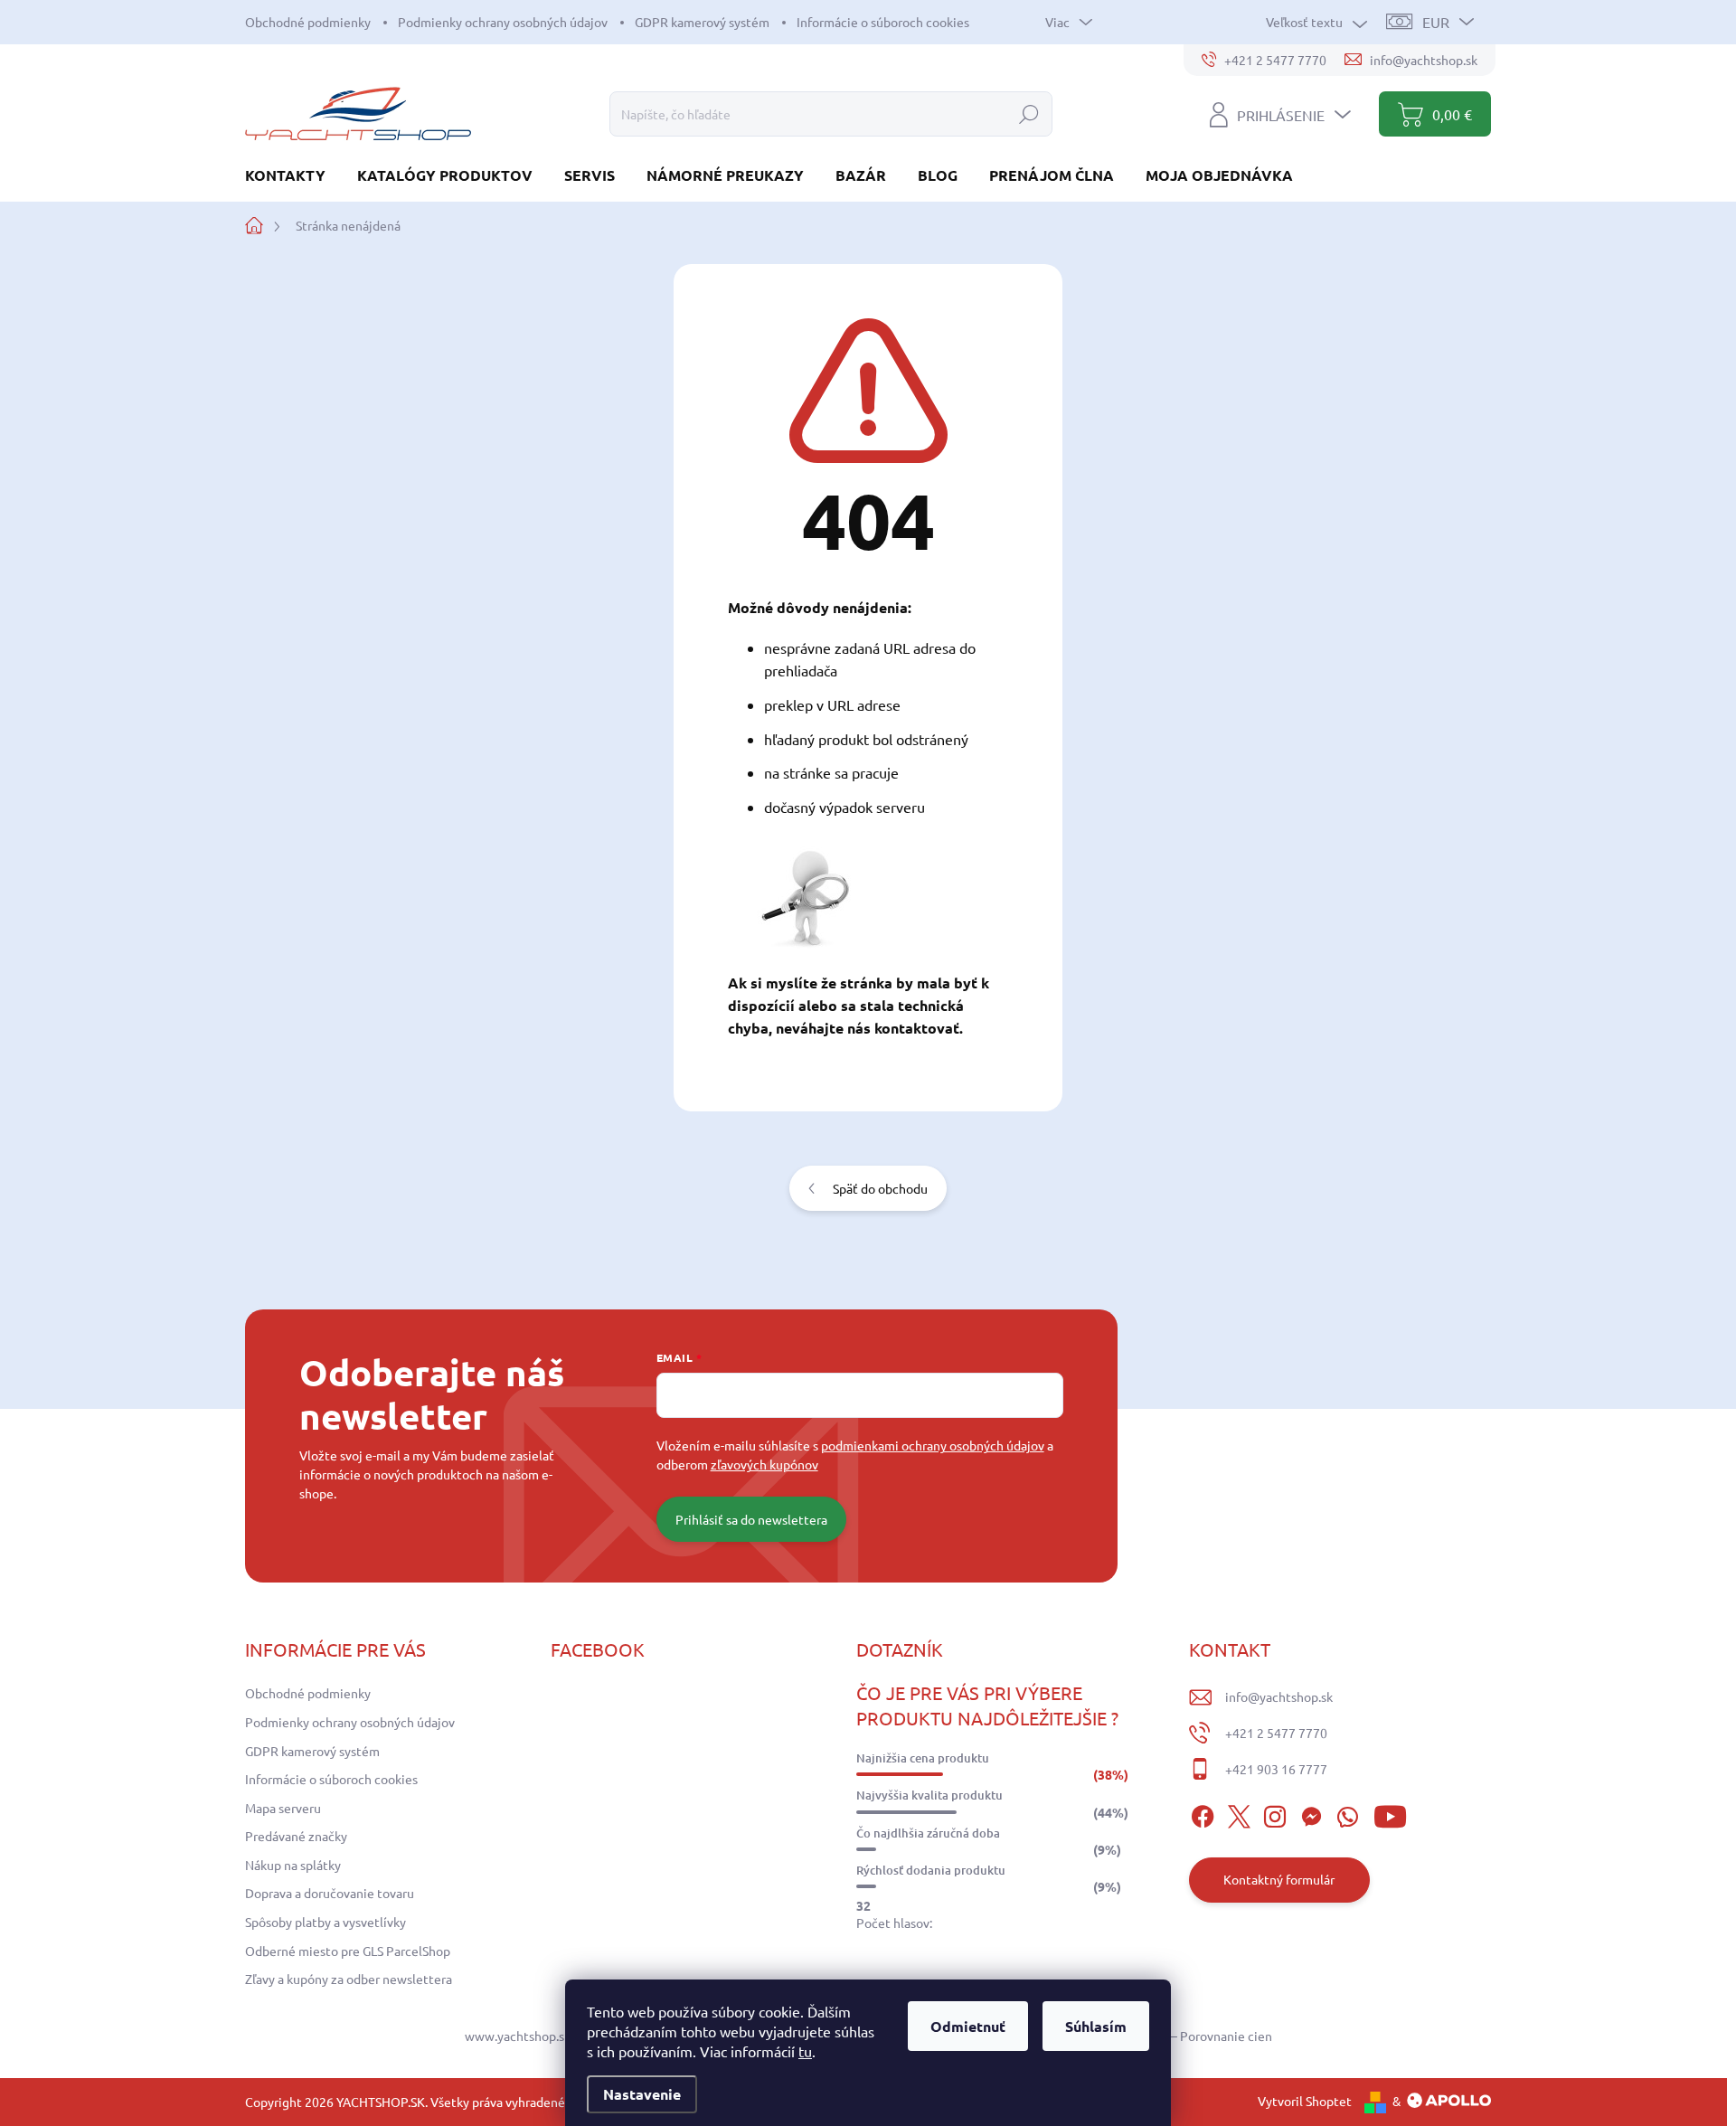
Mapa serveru (283, 1808)
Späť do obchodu (880, 1188)
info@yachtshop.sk (1279, 1696)
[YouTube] (1390, 1814)
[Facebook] (1203, 1814)
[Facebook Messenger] (1311, 1814)
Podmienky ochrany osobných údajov (503, 22)
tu (805, 2051)
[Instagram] (1275, 1814)
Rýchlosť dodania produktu (931, 1870)
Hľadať (1029, 114)
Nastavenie (642, 2094)
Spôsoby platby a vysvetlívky (325, 1922)
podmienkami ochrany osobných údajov (933, 1445)
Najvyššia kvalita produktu (929, 1795)
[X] (1239, 1814)
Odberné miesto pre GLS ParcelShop (348, 1951)
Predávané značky (296, 1836)
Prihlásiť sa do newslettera (751, 1519)
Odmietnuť (968, 2026)
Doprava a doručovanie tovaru (330, 1893)
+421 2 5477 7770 (1276, 1733)
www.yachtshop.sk (518, 2036)
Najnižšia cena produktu (923, 1758)
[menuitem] (292, 175)
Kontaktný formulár (1279, 1879)
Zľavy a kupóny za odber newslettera (349, 1979)
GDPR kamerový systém (702, 22)
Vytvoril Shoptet (1305, 2101)
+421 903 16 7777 (1276, 1769)
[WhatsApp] (1347, 1814)
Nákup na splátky (293, 1865)
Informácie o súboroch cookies (883, 22)
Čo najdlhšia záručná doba (928, 1833)
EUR (1436, 22)
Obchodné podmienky (308, 22)
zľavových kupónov (764, 1464)
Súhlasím (1096, 2026)
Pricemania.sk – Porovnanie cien (1181, 2036)
